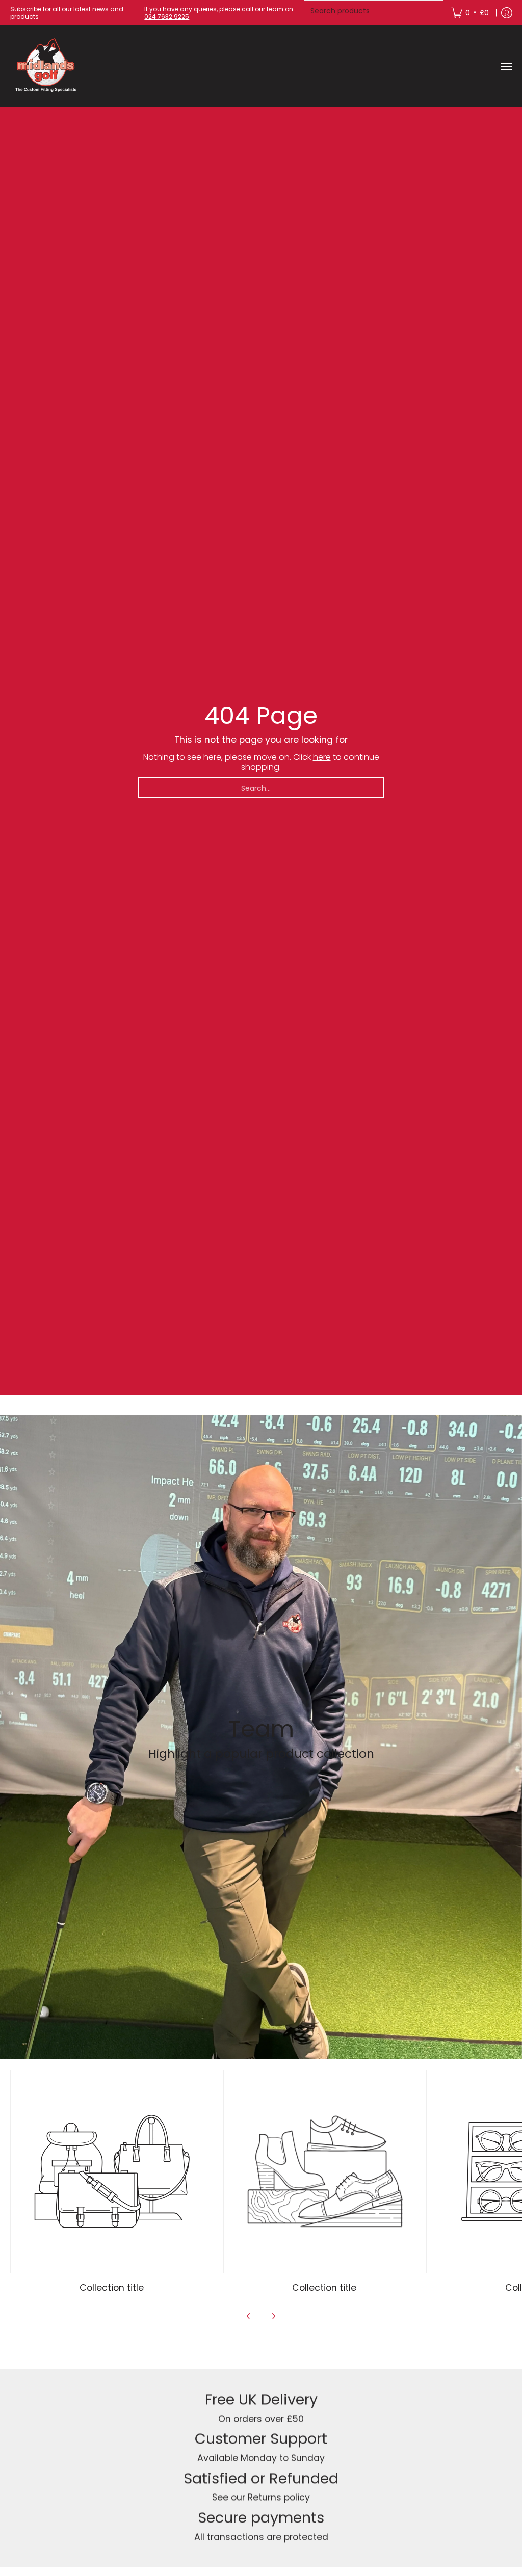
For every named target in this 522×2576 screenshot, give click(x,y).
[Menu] (506, 66)
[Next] (273, 2316)
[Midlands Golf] (46, 66)
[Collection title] (112, 2171)
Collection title (112, 2288)
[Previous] (249, 2316)
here (322, 757)
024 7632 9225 (167, 17)
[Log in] (507, 13)
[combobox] (261, 788)
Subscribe (26, 9)
